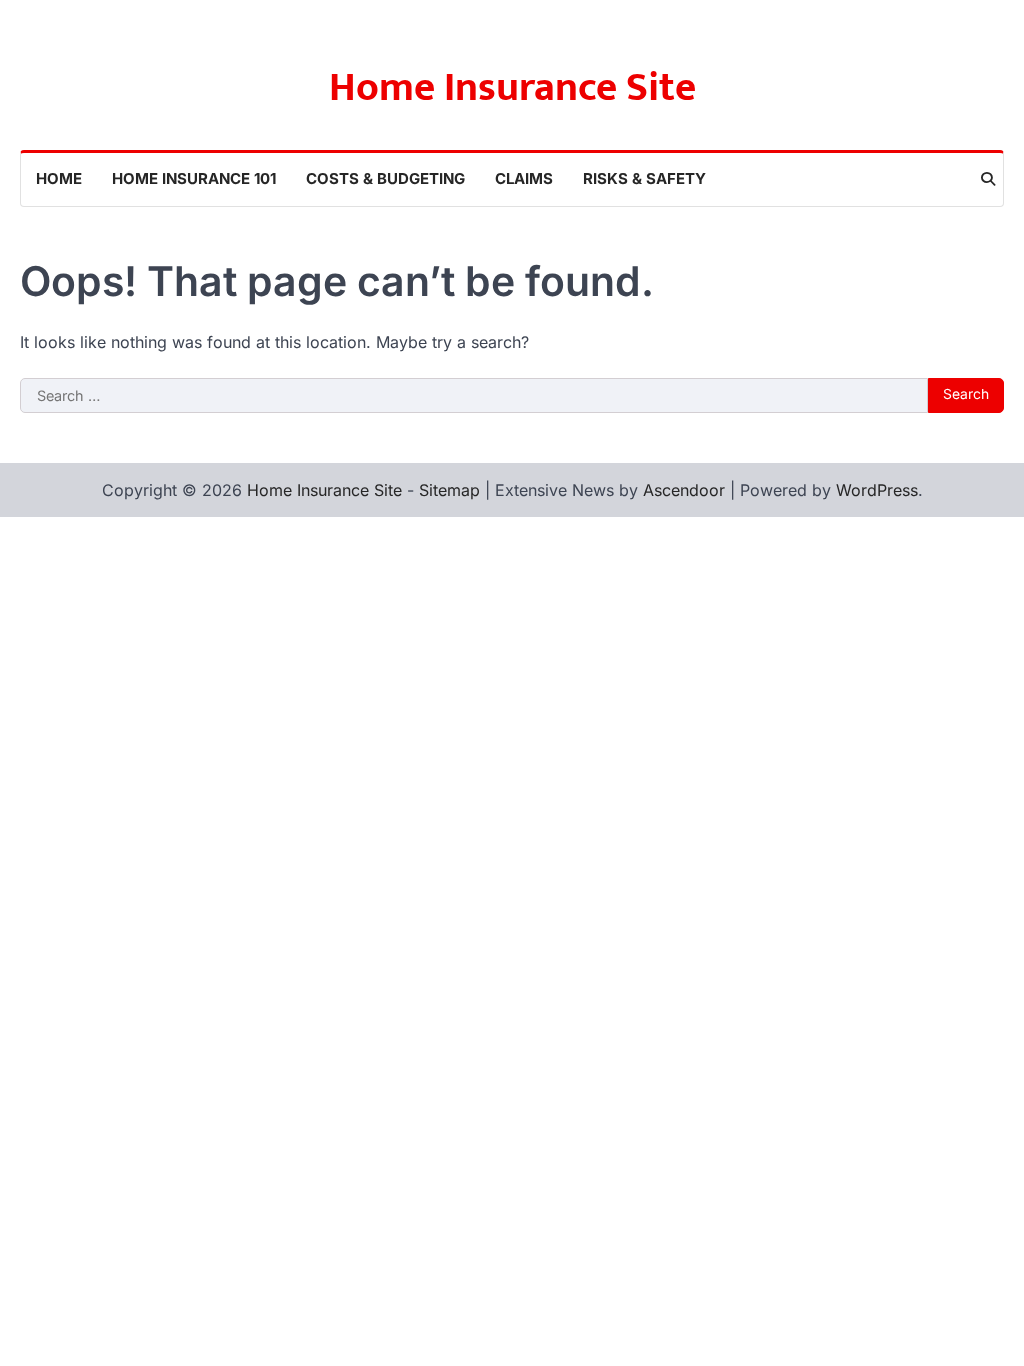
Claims (524, 178)
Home (59, 178)
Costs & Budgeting (385, 178)
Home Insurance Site (512, 88)
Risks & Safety (644, 178)
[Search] (988, 179)
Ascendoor (684, 490)
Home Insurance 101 (194, 178)
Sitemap (449, 490)
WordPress (877, 490)
